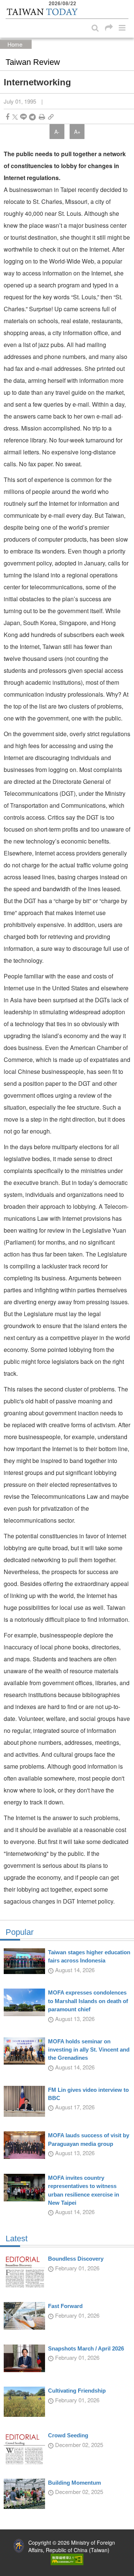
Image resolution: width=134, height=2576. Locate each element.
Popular (20, 1932)
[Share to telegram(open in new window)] (32, 117)
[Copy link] (51, 117)
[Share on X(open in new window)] (15, 117)
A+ (77, 132)
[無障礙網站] (67, 2558)
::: (8, 4)
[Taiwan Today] (42, 12)
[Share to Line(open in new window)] (23, 117)
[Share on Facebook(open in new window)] (7, 117)
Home (15, 44)
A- (57, 132)
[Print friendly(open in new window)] (42, 117)
